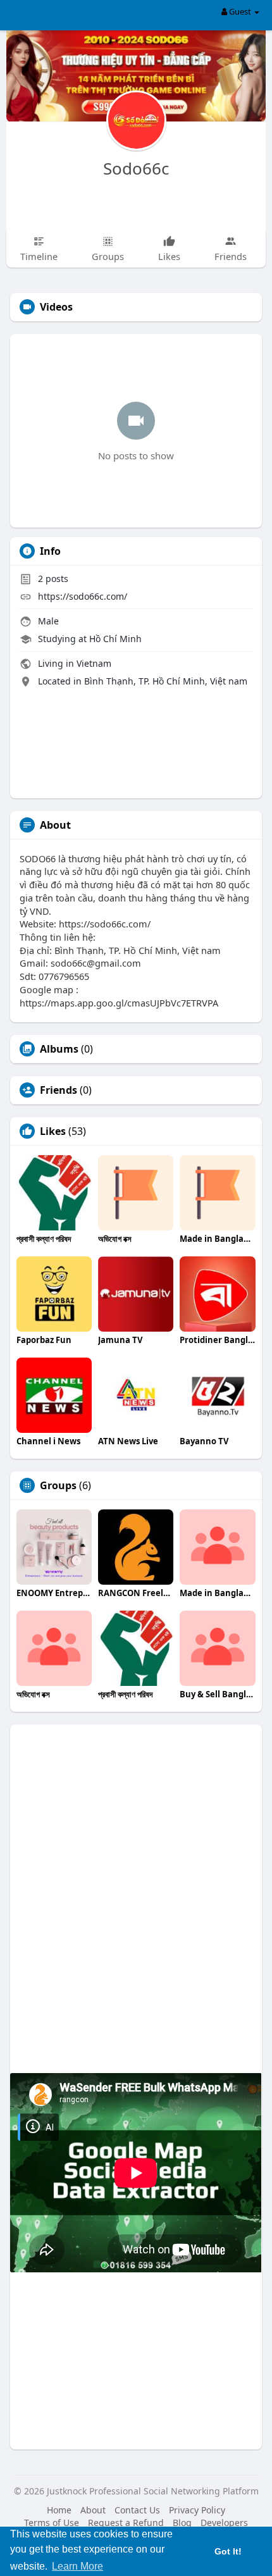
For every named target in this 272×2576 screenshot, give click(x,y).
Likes (53, 1131)
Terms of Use (52, 2523)
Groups (58, 1485)
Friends (59, 1090)
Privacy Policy (197, 2510)
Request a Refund (126, 2523)
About (93, 2510)
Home (59, 2510)
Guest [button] (240, 11)
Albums (59, 1049)
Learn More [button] (77, 2566)
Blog (182, 2523)
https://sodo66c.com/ (83, 596)
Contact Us (137, 2510)
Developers (224, 2523)
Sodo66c (136, 168)
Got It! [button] (228, 2551)
